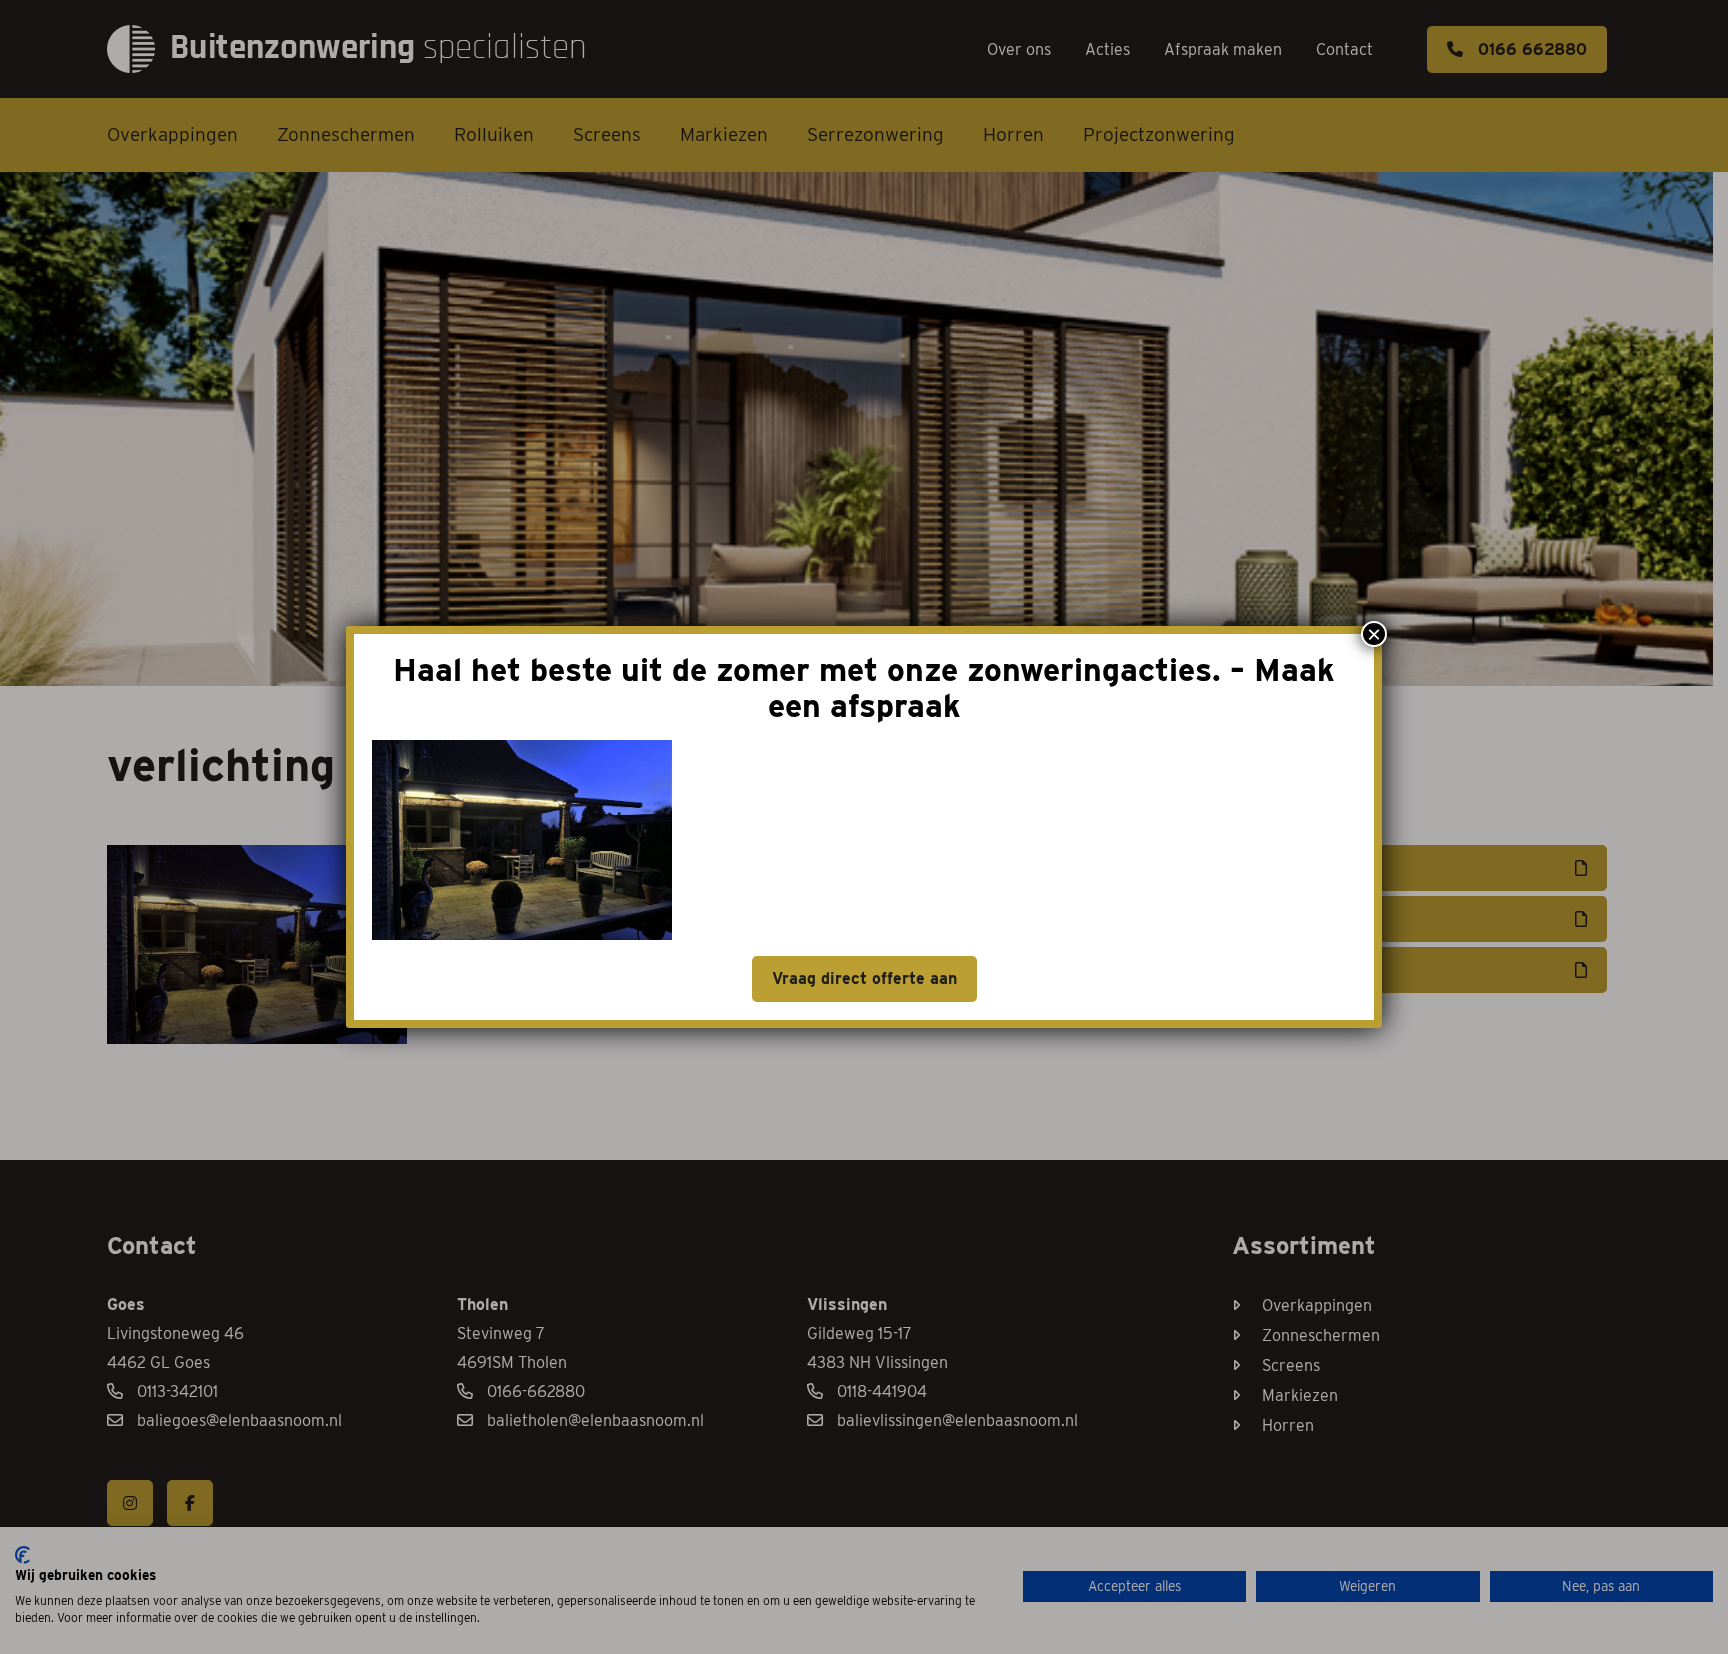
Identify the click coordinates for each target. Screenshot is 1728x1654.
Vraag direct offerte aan (864, 978)
